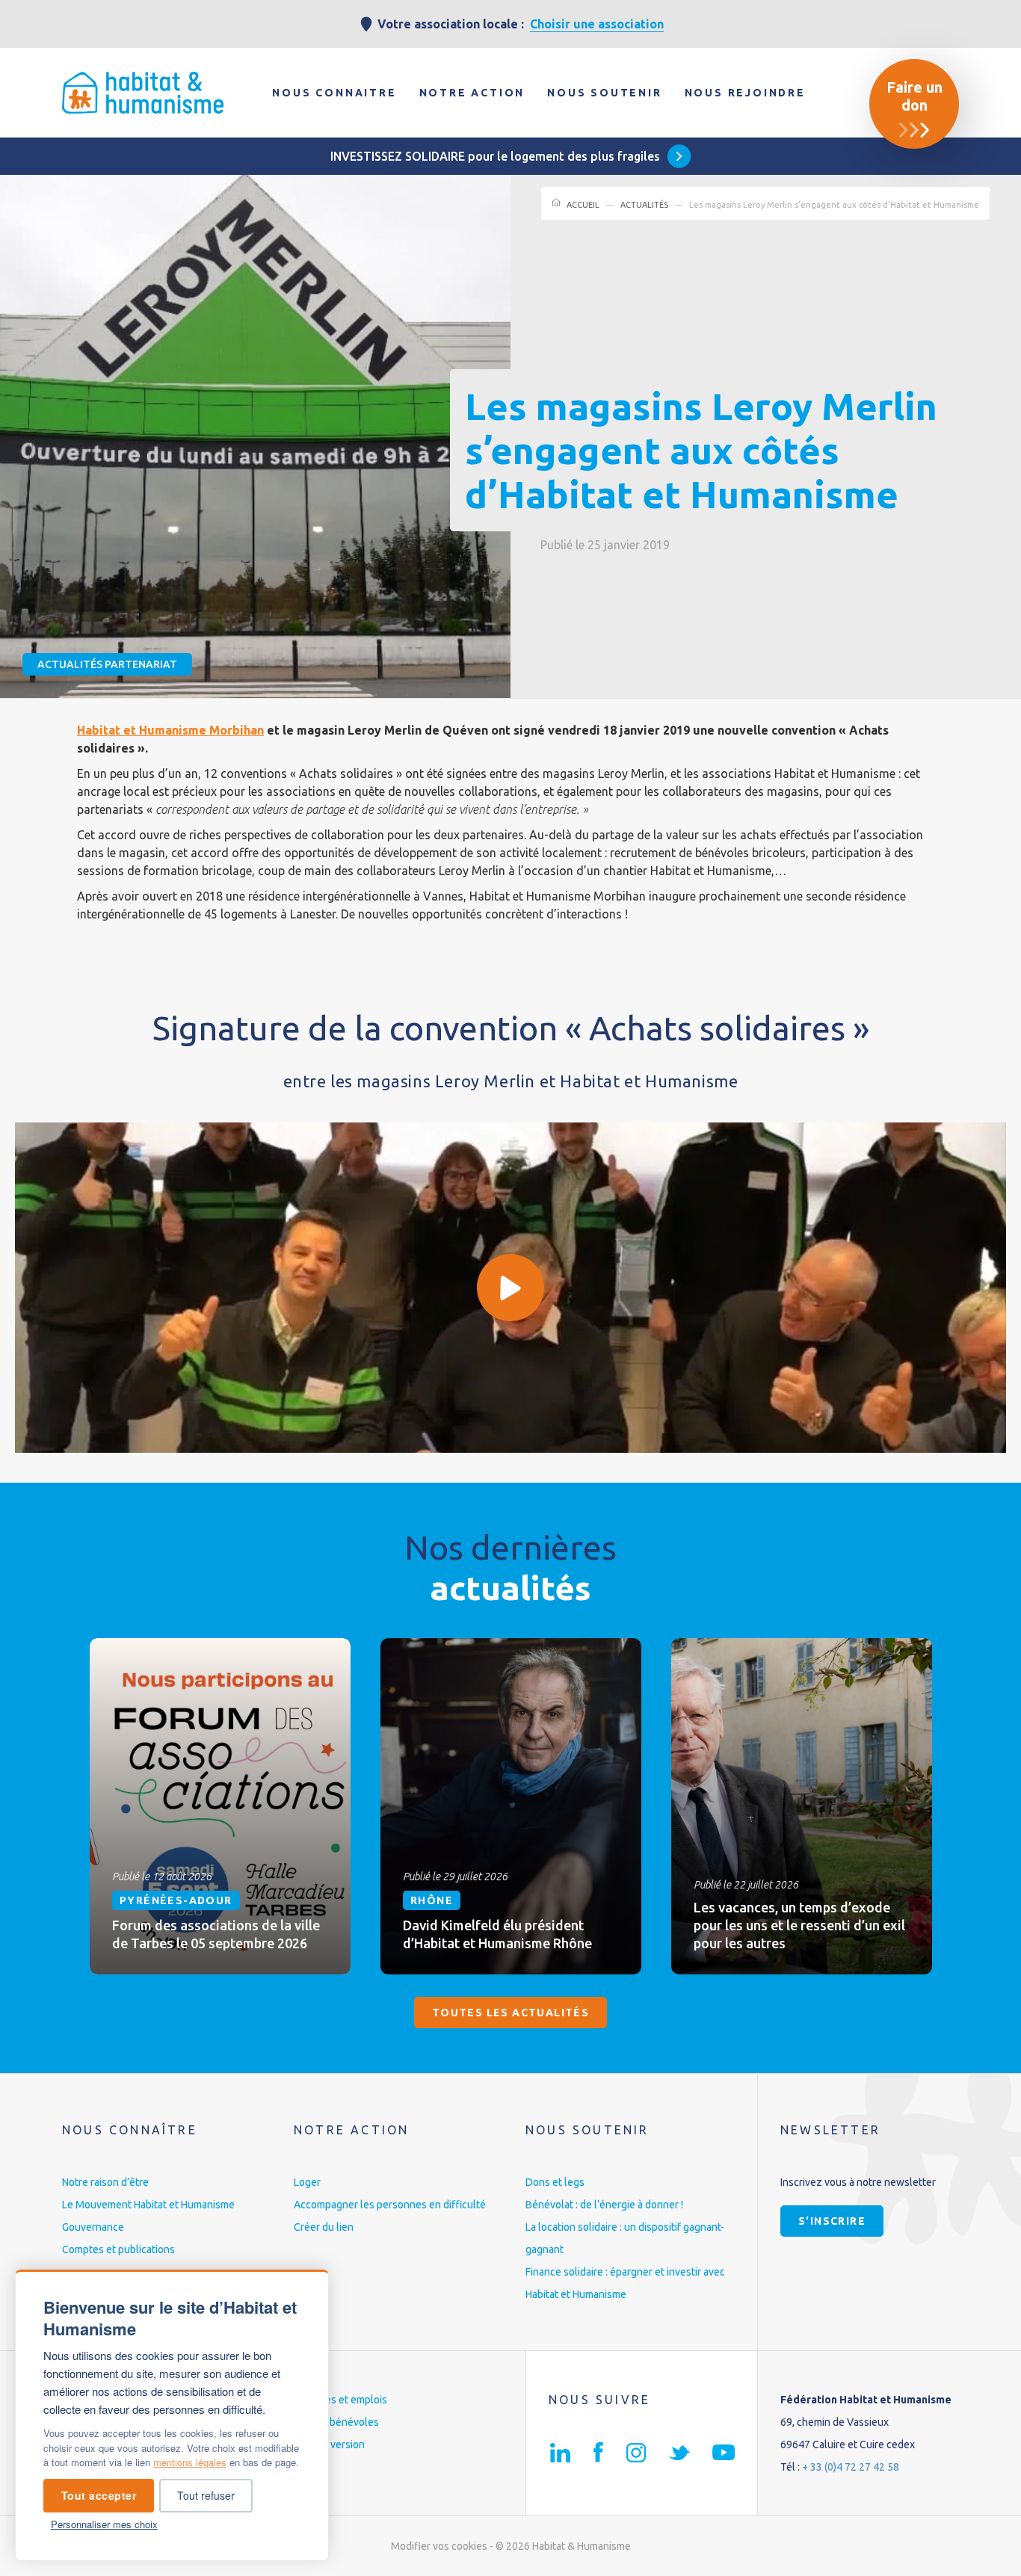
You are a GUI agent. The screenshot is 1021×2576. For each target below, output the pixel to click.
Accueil (583, 205)
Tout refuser (206, 2495)
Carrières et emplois (340, 2400)
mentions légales (190, 2462)
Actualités (644, 205)
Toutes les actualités (510, 2013)
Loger (307, 2182)
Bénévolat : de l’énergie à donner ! (604, 2205)
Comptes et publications (118, 2249)
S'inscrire (832, 2221)
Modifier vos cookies (439, 2546)
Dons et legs (555, 2182)
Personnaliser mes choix (104, 2524)
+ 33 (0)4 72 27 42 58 (851, 2467)
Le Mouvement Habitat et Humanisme (148, 2205)
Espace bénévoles (336, 2422)
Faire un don (914, 96)
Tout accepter (99, 2495)
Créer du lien (324, 2227)
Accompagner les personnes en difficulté (390, 2205)
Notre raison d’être (105, 2182)
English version (329, 2444)
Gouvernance (93, 2227)
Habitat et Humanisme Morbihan (170, 730)
